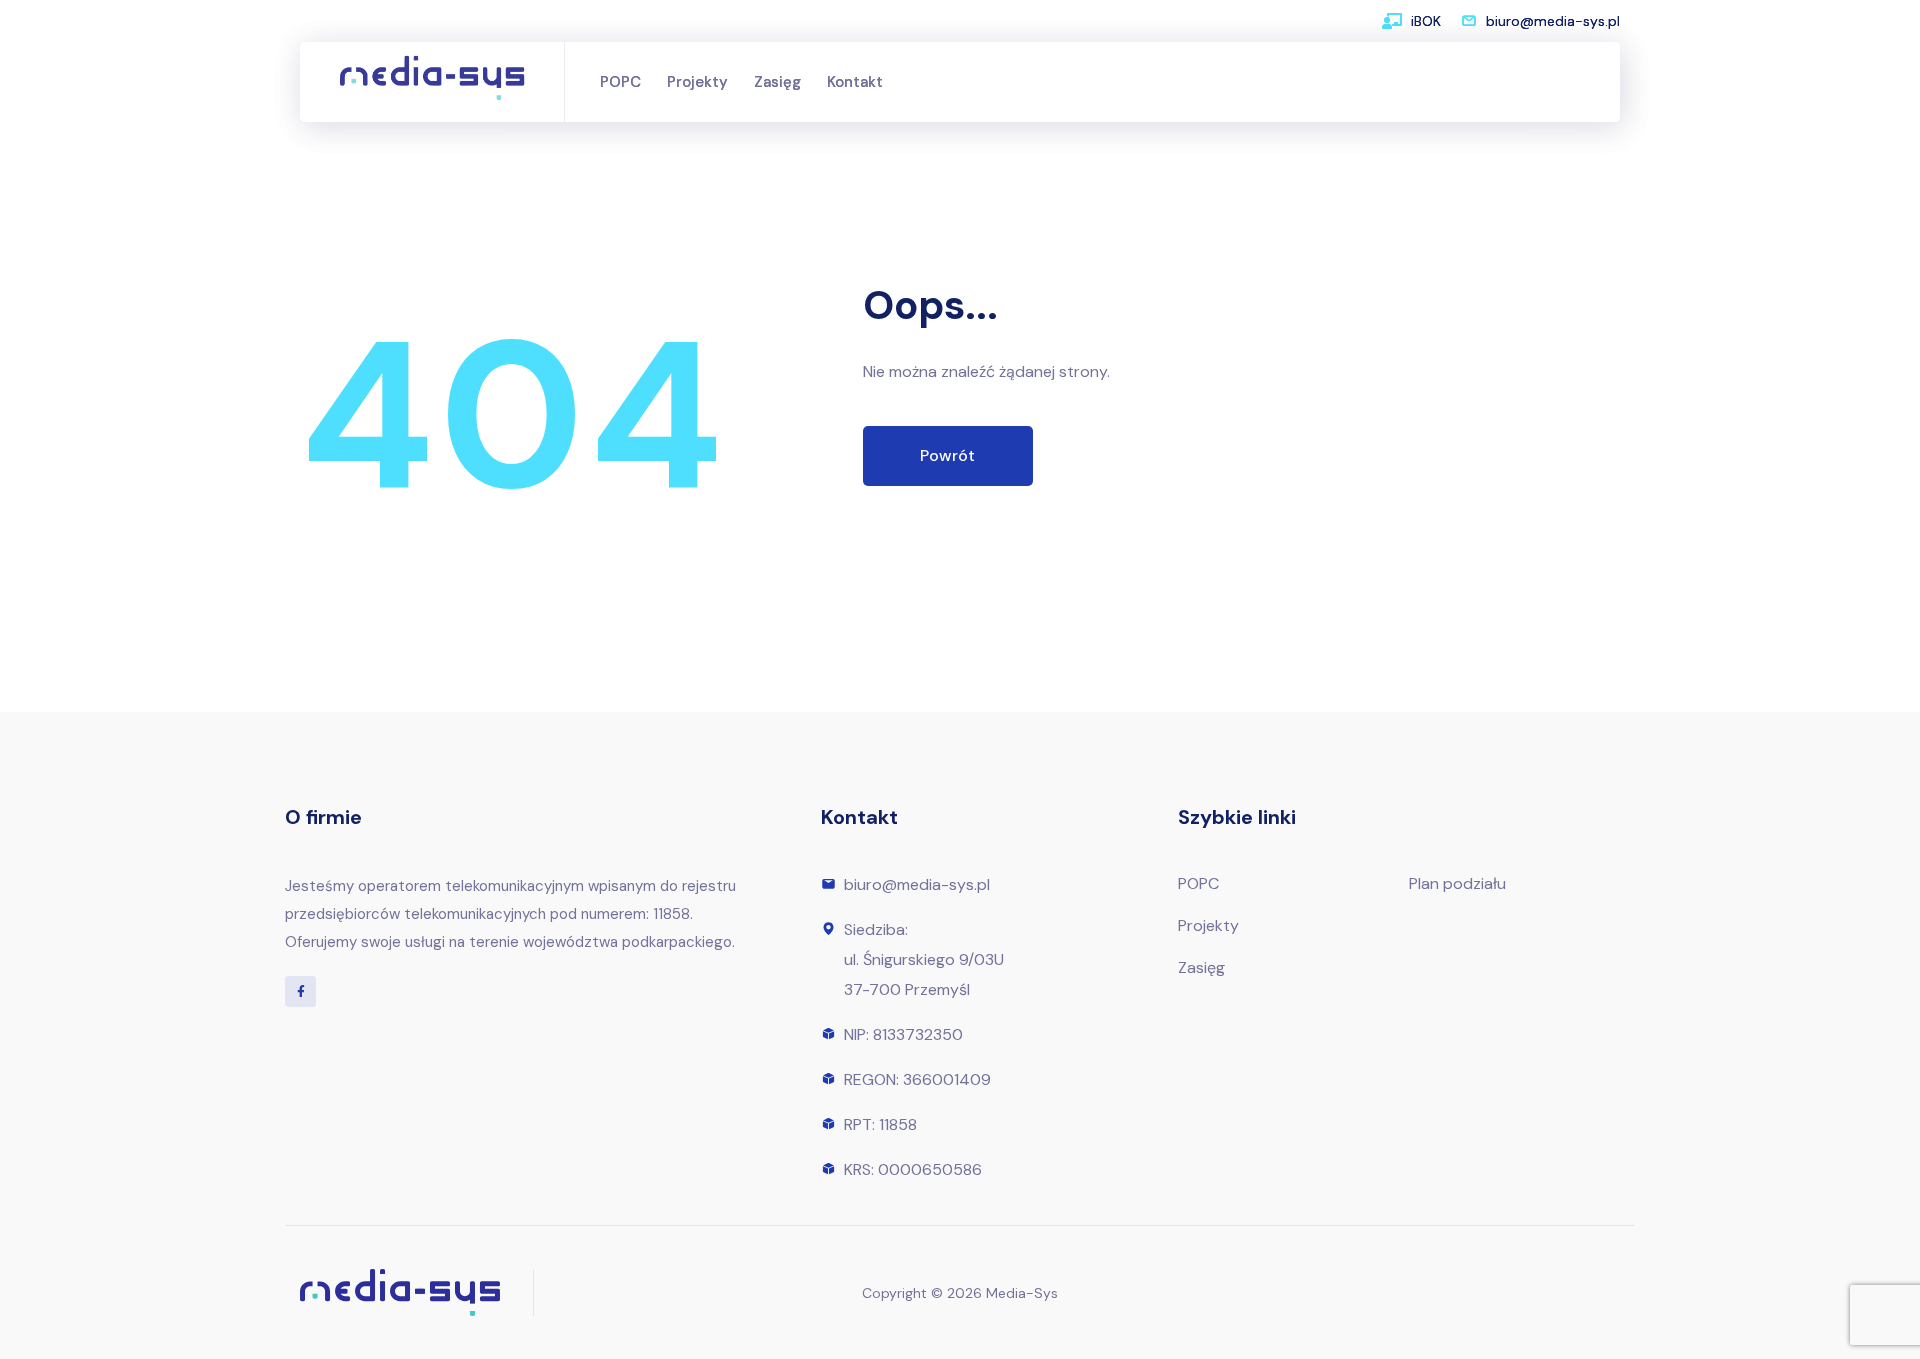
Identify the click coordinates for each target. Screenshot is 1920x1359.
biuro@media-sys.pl (1553, 21)
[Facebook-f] (300, 991)
